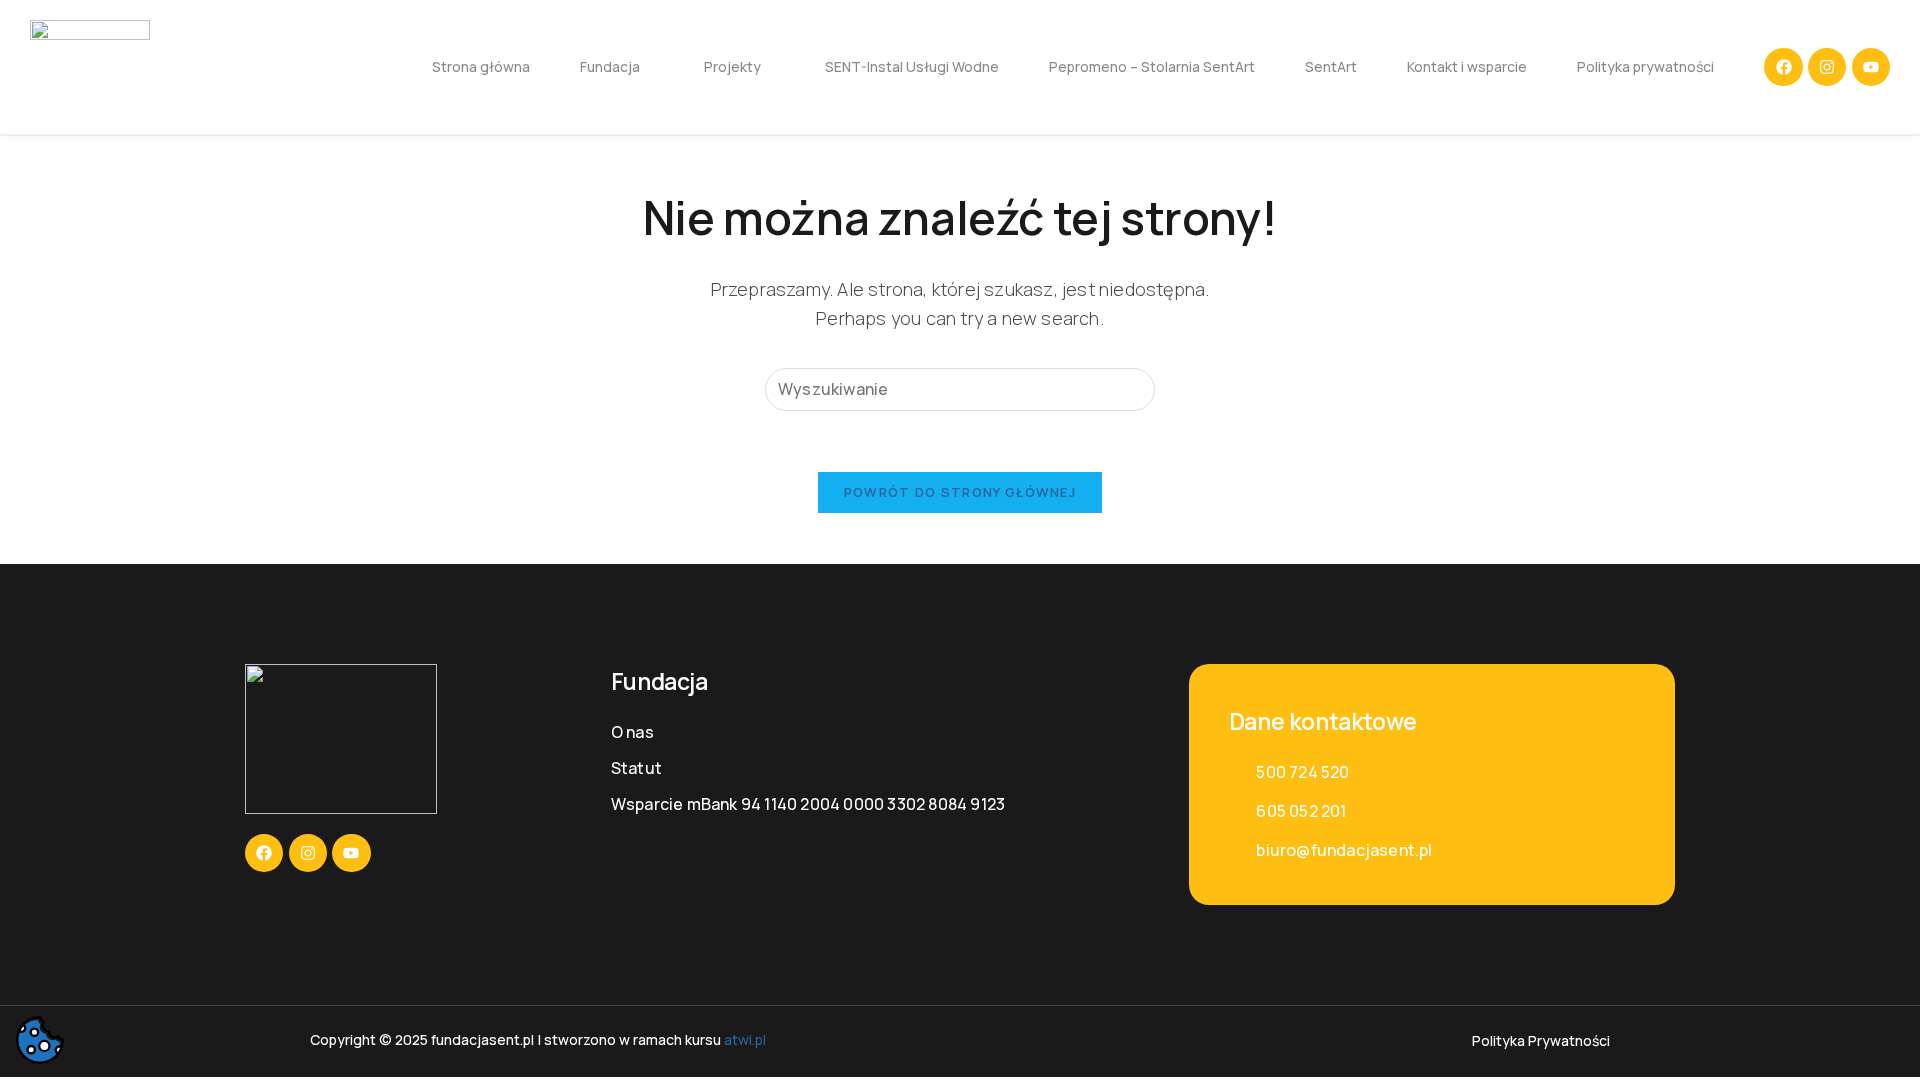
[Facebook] (1783, 67)
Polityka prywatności (1645, 66)
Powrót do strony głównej (960, 492)
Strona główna (481, 66)
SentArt (1331, 66)
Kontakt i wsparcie (1467, 66)
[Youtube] (1871, 67)
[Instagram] (1827, 67)
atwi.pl (745, 1039)
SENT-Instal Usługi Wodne (912, 66)
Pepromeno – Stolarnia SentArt (1152, 66)
